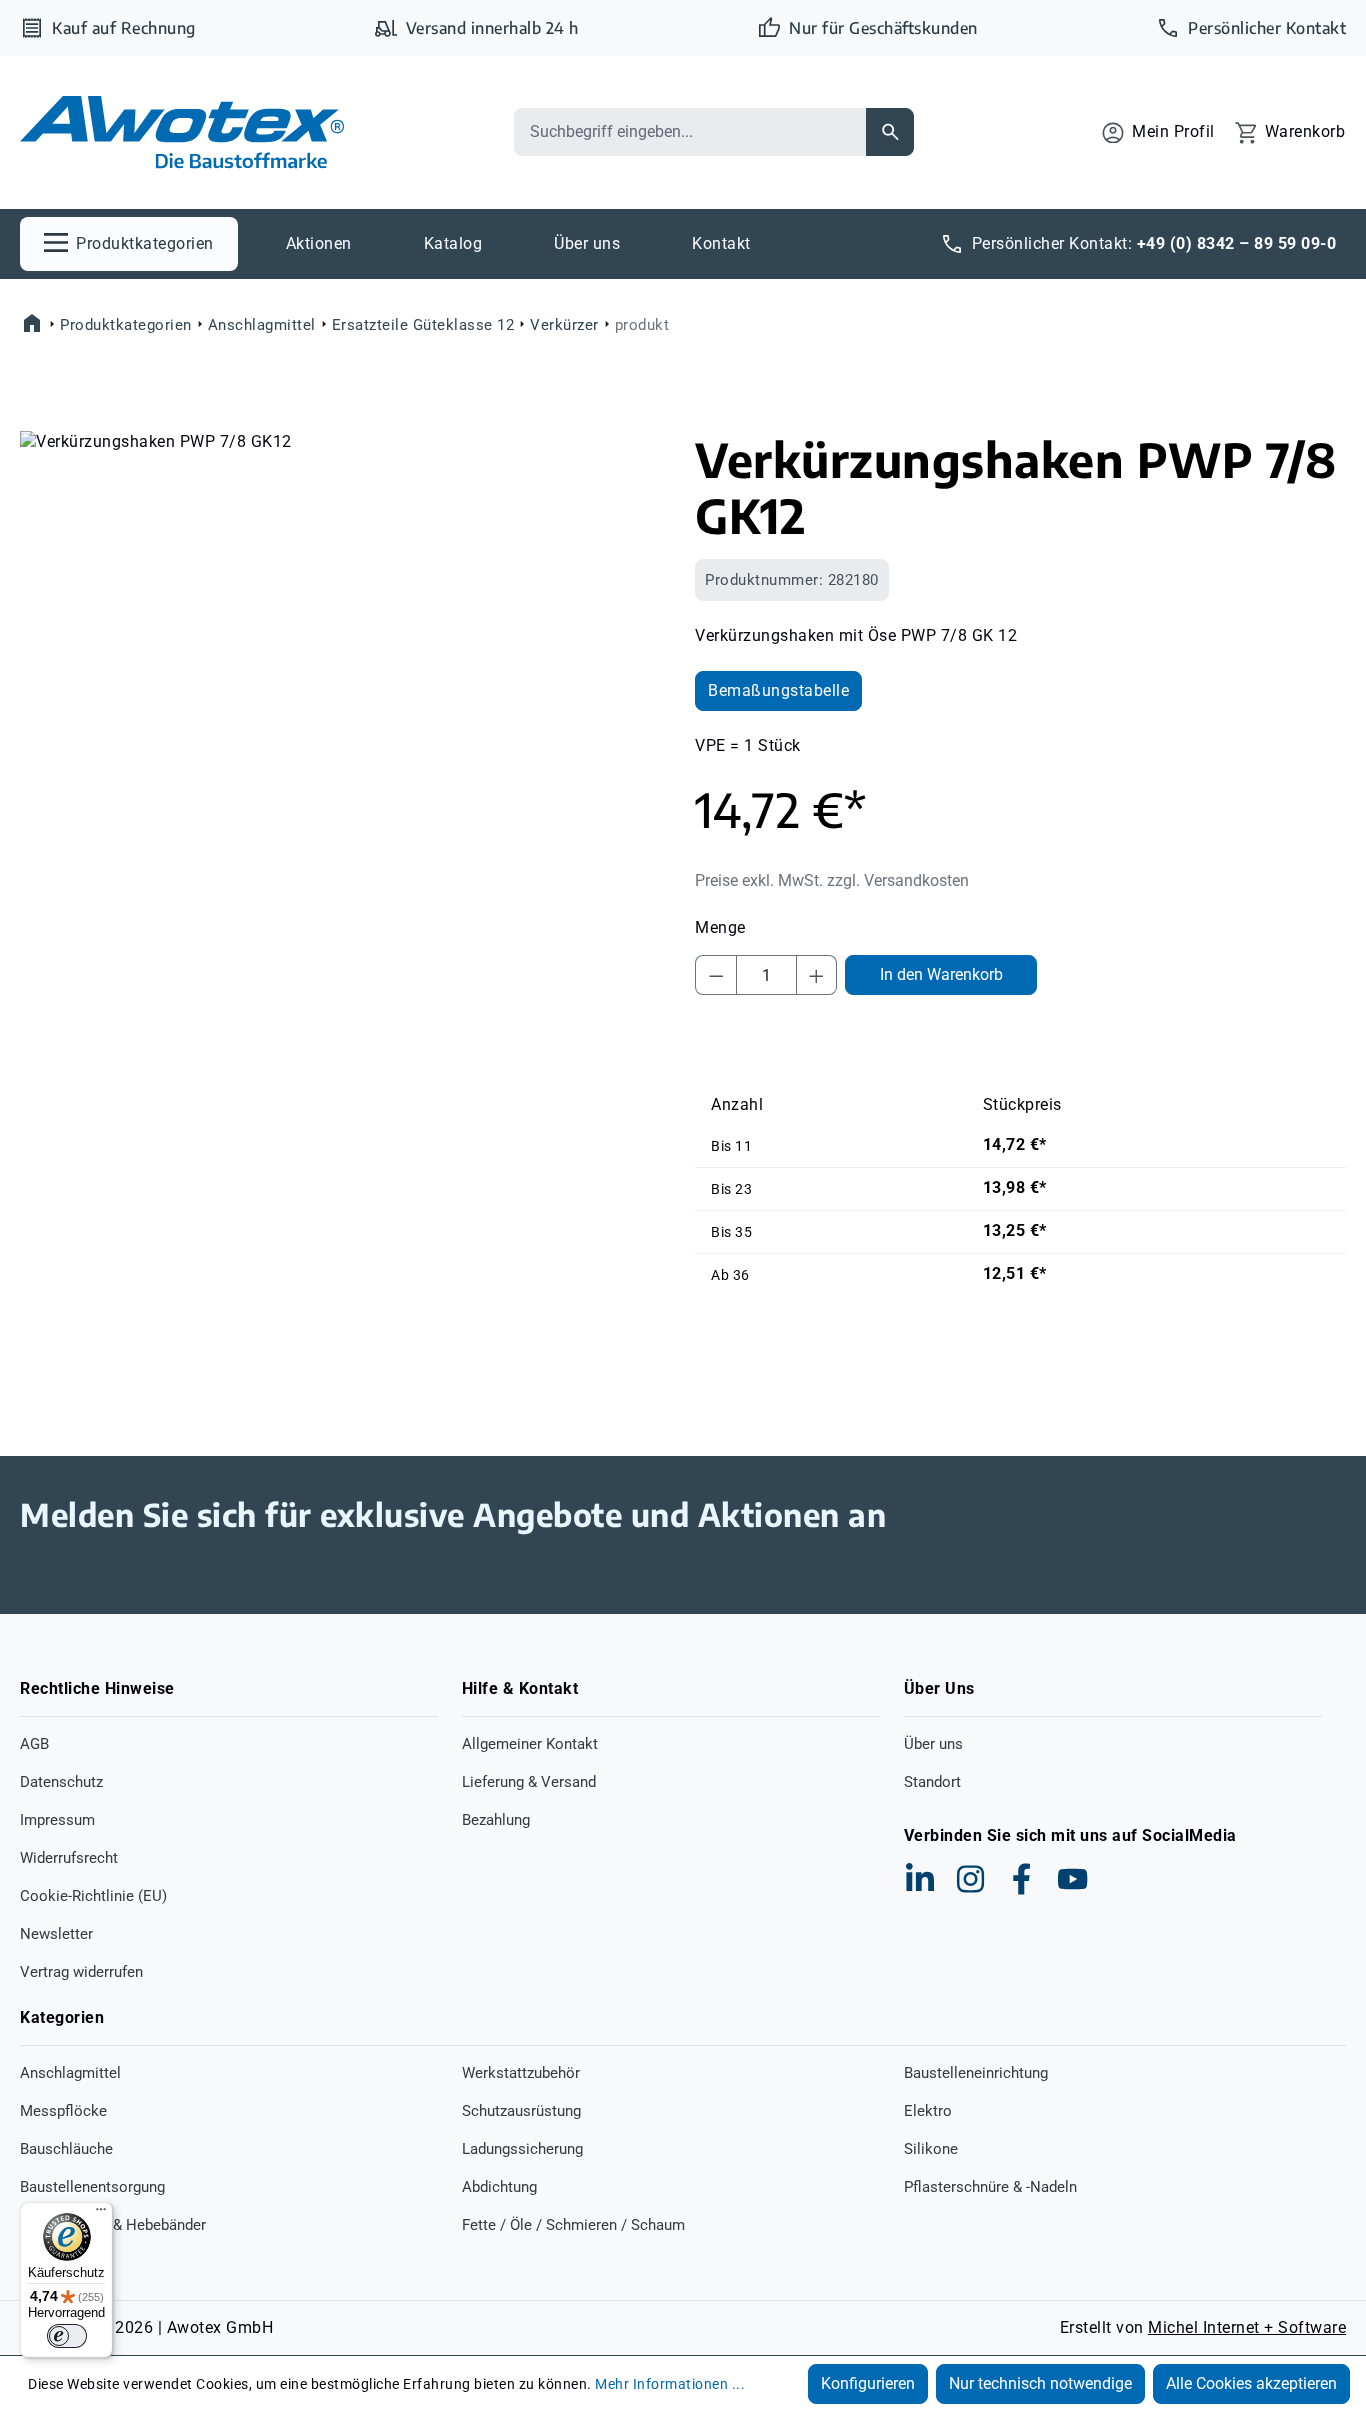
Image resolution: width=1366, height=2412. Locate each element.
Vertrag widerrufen (81, 1972)
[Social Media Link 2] (971, 1879)
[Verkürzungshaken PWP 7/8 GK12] (345, 646)
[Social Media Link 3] (1022, 1879)
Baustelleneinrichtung (976, 2073)
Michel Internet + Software (1247, 2327)
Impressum (57, 1820)
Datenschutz (61, 1782)
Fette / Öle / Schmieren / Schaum (573, 2225)
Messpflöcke (63, 2111)
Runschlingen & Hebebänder (113, 2225)
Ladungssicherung (522, 2149)
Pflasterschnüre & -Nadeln (990, 2187)
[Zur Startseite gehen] (182, 132)
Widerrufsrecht (69, 1858)
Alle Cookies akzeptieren (1251, 2383)
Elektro (928, 2111)
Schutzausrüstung (521, 2111)
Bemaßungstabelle (778, 690)
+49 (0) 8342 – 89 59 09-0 (1237, 243)
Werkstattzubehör (521, 2073)
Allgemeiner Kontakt (530, 1744)
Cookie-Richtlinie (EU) (93, 1896)
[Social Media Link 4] (1073, 1879)
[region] (345, 646)
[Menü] (101, 2214)
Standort (932, 1782)
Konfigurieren (868, 2383)
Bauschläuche (66, 2149)
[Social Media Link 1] (920, 1879)
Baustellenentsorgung (92, 2187)
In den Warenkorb (941, 974)
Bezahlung (496, 1820)
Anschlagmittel (70, 2073)
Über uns (933, 1744)
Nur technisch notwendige (1040, 2383)
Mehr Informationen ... (670, 2384)
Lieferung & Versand (529, 1782)
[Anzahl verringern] (716, 975)
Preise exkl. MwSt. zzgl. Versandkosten (832, 880)
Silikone (931, 2149)
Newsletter (56, 1934)
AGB (34, 1744)
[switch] (67, 2336)
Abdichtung (499, 2187)
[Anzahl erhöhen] (817, 975)
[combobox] (690, 132)
